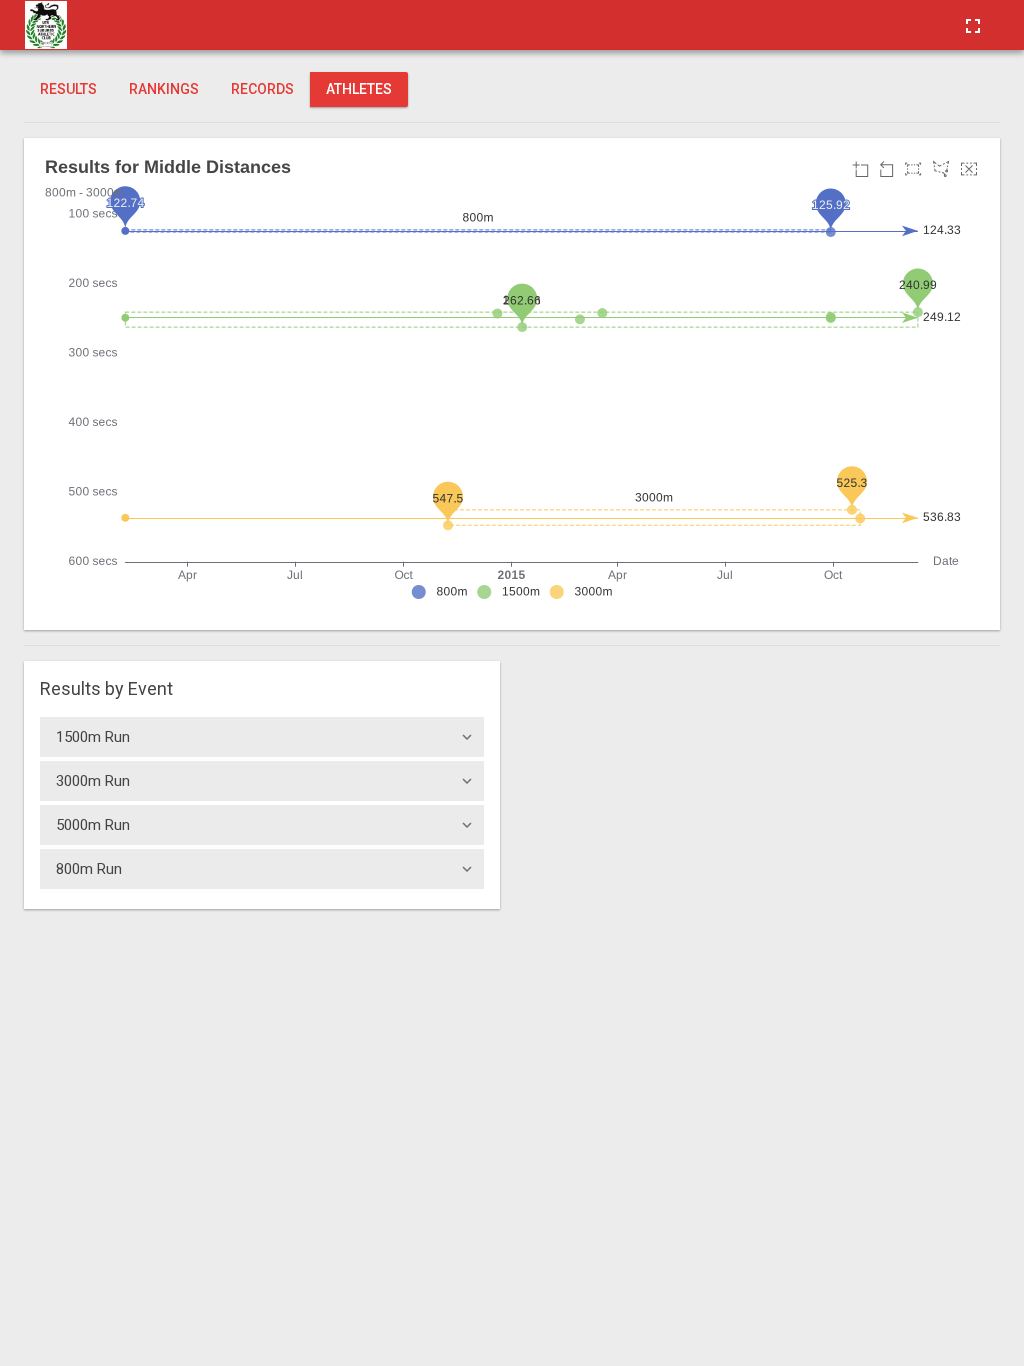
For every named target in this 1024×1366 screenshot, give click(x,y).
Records (262, 89)
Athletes (359, 89)
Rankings (164, 89)
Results (68, 89)
